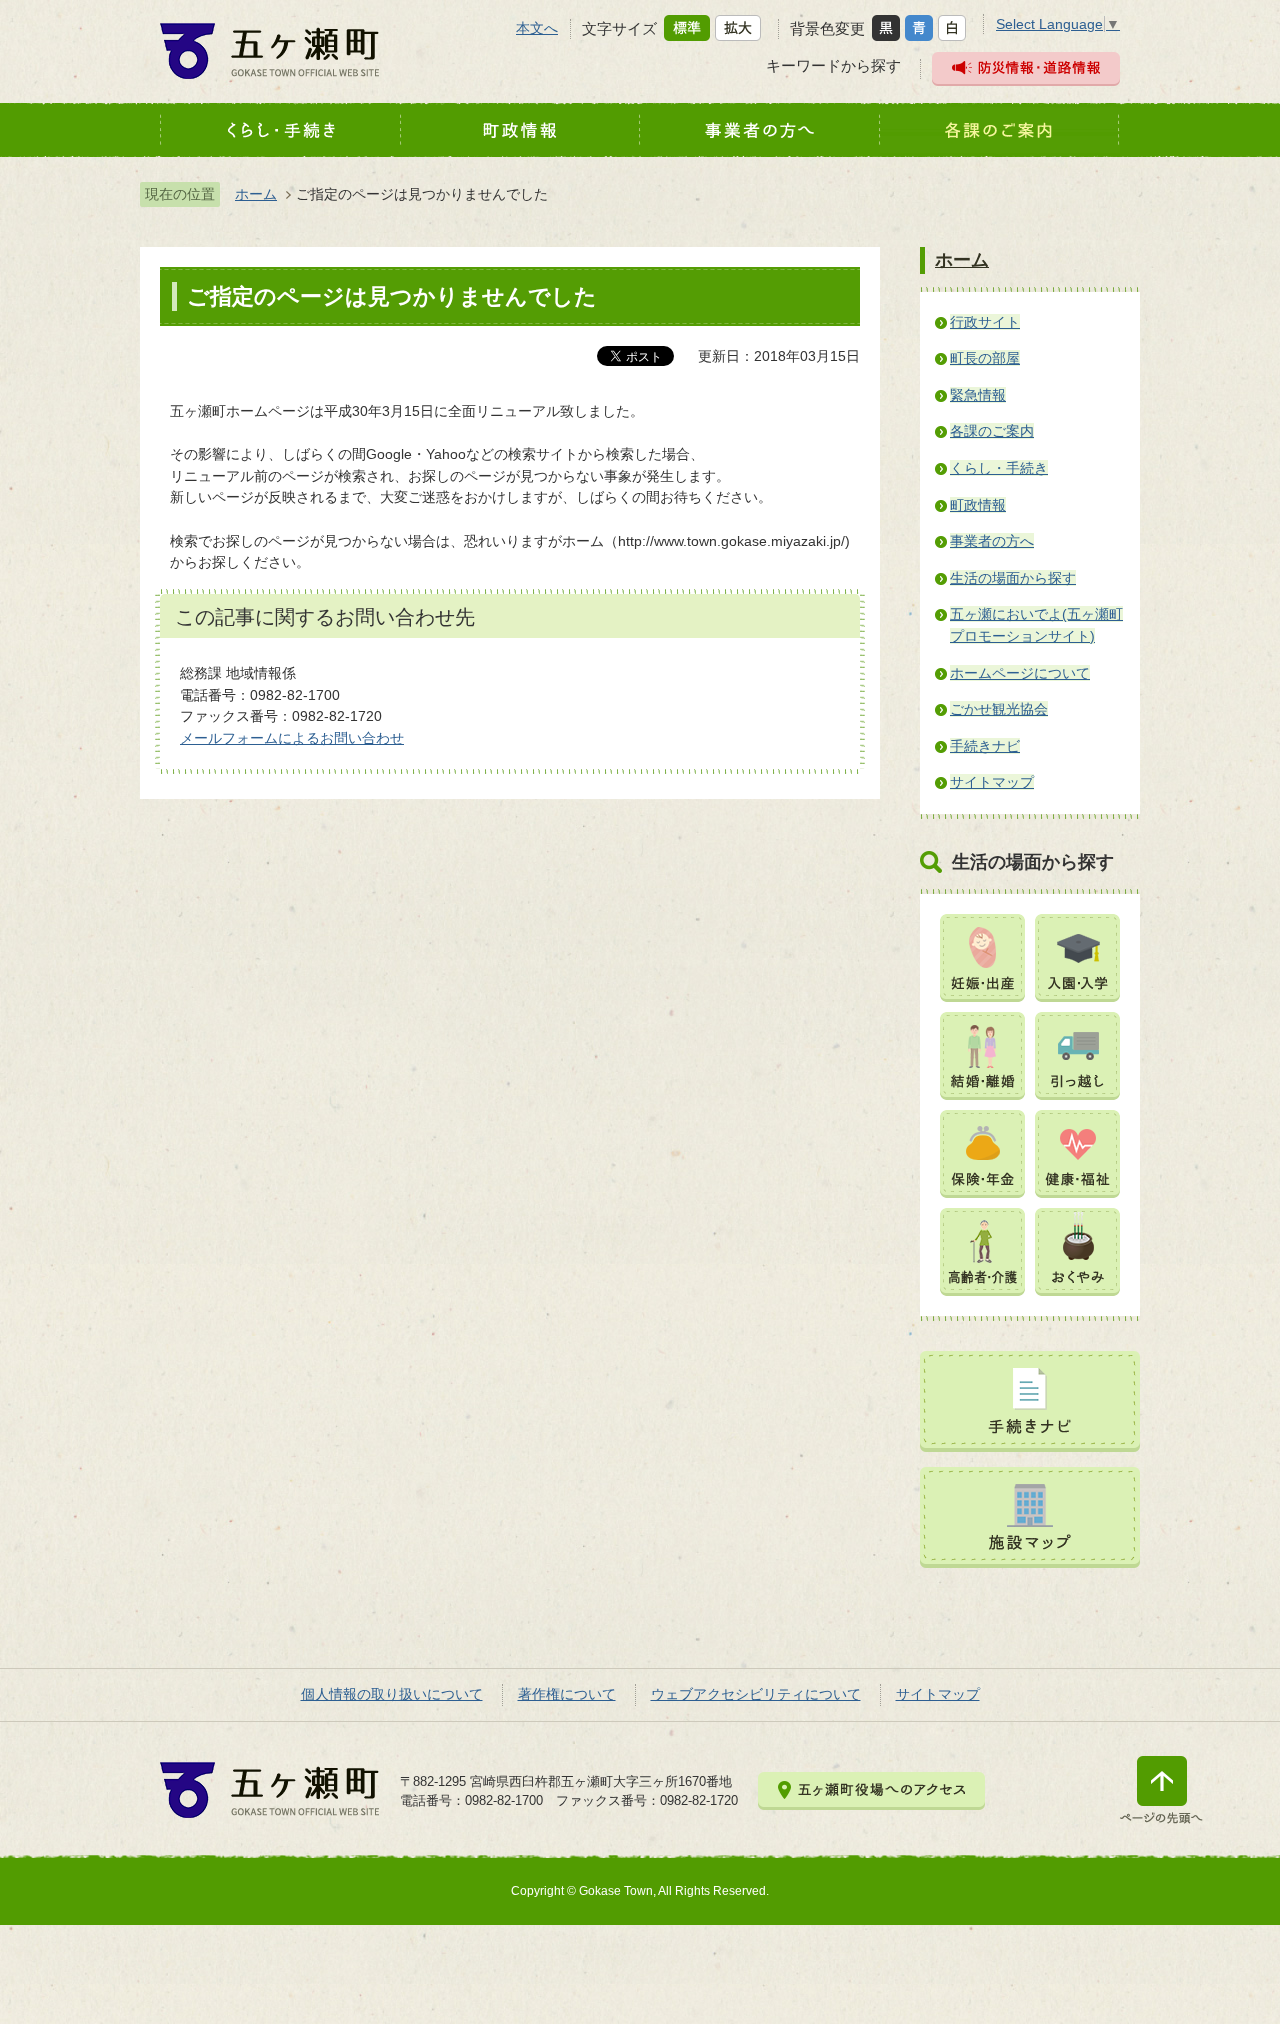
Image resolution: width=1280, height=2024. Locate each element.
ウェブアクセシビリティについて (756, 1694)
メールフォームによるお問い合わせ (292, 738)
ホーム (256, 194)
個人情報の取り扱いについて (392, 1694)
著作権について (567, 1694)
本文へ (537, 28)
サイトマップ (938, 1694)
